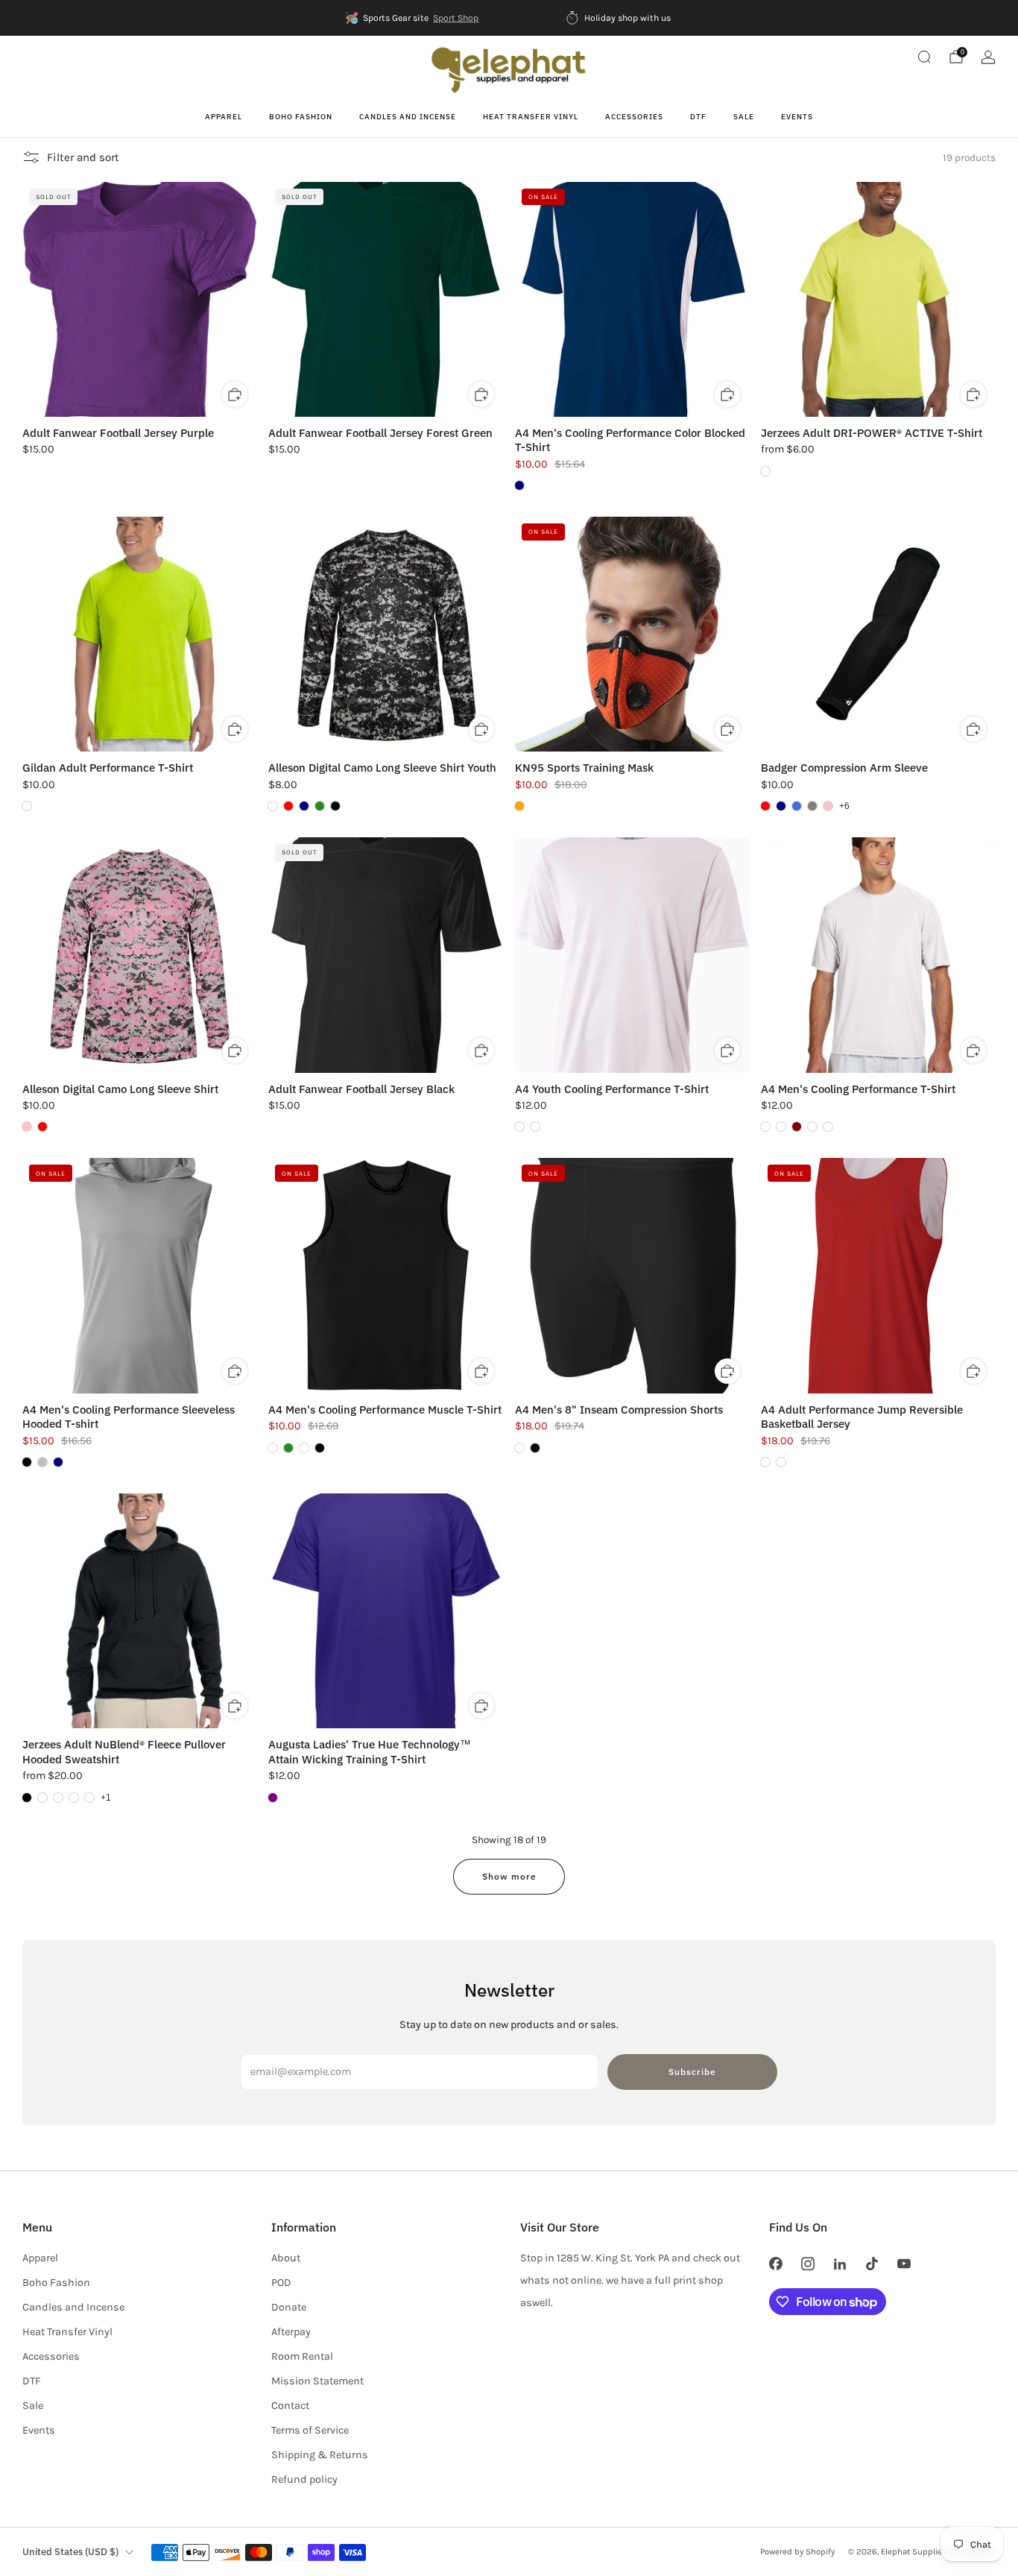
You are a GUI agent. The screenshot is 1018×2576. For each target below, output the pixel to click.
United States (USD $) (70, 2552)
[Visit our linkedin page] (840, 2263)
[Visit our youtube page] (904, 2263)
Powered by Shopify (797, 2551)
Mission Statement (317, 2381)
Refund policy (304, 2479)
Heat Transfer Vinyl (531, 117)
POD (281, 2283)
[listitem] (413, 18)
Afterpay (291, 2332)
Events (797, 117)
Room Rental (302, 2356)
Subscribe (692, 2072)
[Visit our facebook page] (775, 2263)
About (286, 2258)
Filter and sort (83, 157)
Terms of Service (310, 2430)
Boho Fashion (301, 117)
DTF (698, 117)
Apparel (224, 117)
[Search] (924, 57)
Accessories (634, 117)
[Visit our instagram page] (807, 2263)
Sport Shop (456, 18)
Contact (290, 2406)
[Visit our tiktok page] (872, 2263)
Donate (289, 2307)
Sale (744, 117)
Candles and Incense (408, 117)
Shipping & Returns (320, 2455)
